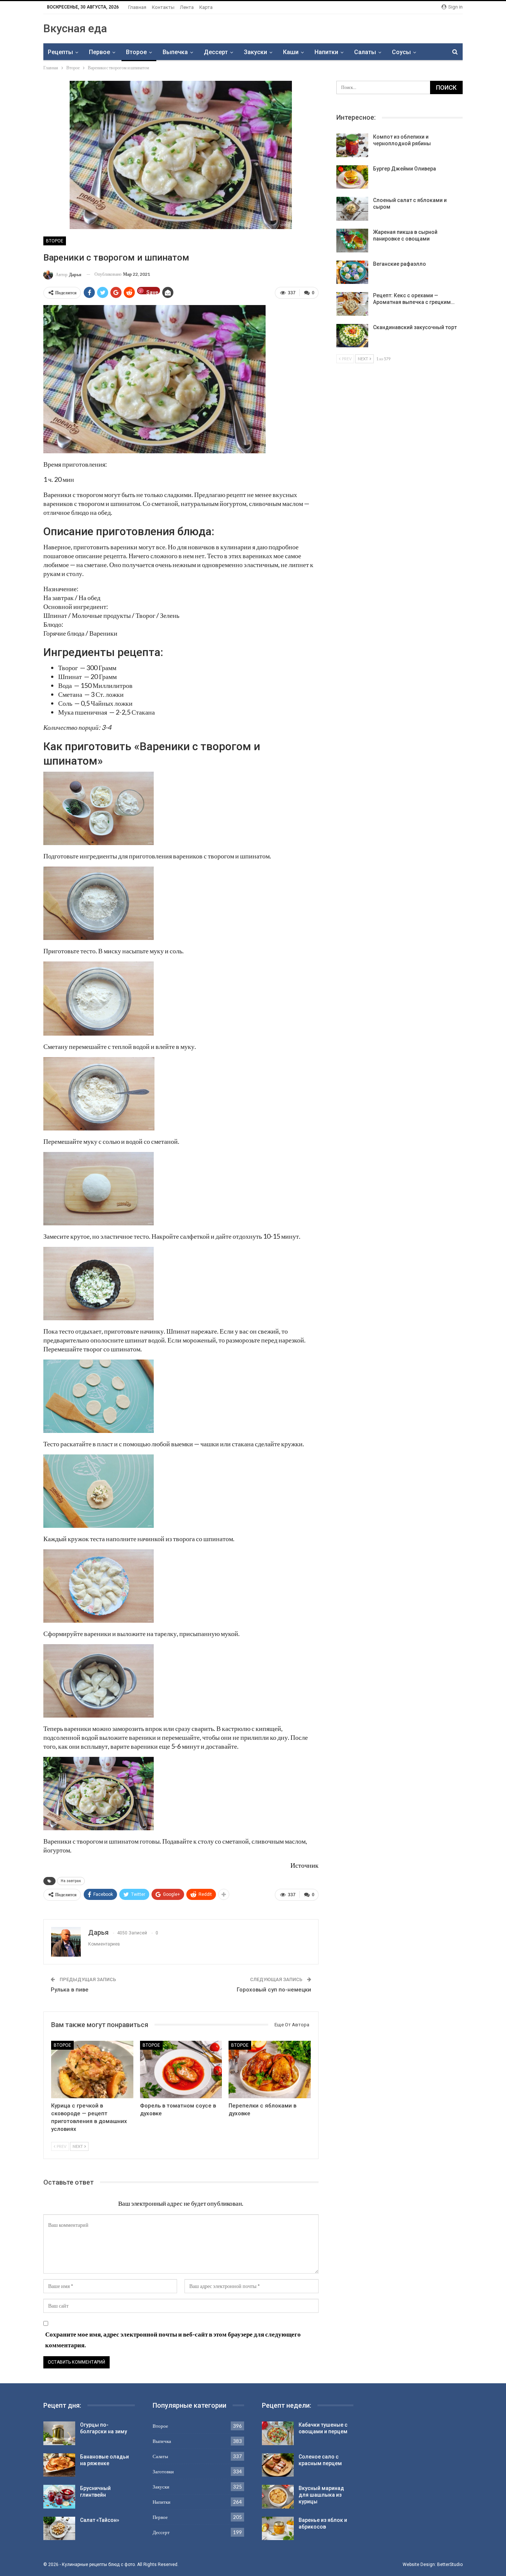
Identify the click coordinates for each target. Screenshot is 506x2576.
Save (152, 292)
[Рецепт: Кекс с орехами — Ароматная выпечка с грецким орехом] (352, 304)
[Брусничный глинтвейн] (59, 2497)
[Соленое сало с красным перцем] (278, 2465)
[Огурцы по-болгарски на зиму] (59, 2433)
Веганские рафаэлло (400, 264)
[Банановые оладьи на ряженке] (59, 2465)
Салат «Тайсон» (100, 2520)
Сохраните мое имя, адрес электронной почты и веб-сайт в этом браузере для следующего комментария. (173, 2340)
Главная (137, 7)
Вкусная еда (75, 28)
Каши (291, 52)
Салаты (365, 52)
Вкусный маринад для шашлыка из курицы (321, 2495)
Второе (136, 52)
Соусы (401, 52)
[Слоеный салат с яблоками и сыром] (352, 209)
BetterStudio (450, 2565)
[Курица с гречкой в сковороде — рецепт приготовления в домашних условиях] (92, 2070)
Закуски (255, 52)
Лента (187, 7)
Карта (206, 7)
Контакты (163, 7)
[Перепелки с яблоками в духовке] (270, 2070)
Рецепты (60, 52)
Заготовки (163, 2471)
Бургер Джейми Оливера (405, 169)
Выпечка (175, 52)
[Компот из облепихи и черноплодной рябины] (352, 145)
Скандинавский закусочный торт (415, 327)
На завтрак (71, 1881)
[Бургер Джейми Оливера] (352, 177)
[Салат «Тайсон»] (59, 2529)
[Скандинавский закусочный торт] (352, 336)
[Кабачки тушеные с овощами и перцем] (278, 2433)
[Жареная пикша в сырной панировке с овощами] (352, 241)
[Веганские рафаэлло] (352, 272)
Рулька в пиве (70, 1990)
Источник (304, 1865)
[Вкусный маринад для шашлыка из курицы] (278, 2497)
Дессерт (216, 52)
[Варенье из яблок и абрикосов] (278, 2529)
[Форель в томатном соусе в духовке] (181, 2070)
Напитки (326, 52)
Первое (99, 52)
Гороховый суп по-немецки (274, 1990)
